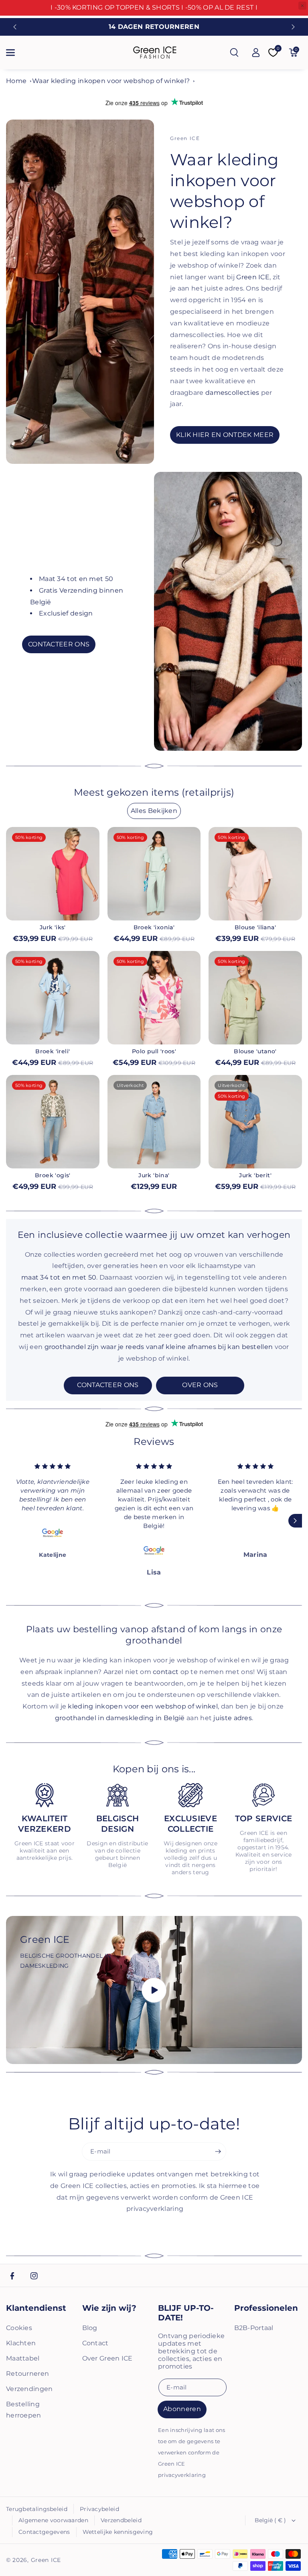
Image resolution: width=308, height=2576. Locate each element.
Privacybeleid (99, 2509)
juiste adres (233, 1718)
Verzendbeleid (121, 2520)
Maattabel (23, 2358)
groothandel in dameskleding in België (120, 1718)
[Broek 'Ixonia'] (154, 874)
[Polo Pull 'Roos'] (154, 998)
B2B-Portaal (254, 2328)
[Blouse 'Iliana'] (255, 874)
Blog (90, 2328)
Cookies (19, 2328)
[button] (15, 53)
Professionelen (266, 2308)
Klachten (21, 2343)
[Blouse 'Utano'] (255, 998)
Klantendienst (36, 2308)
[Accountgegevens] (256, 53)
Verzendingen (29, 2389)
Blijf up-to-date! (186, 2313)
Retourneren (27, 2374)
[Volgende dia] (293, 27)
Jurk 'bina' (154, 1175)
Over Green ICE (107, 2358)
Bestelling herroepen (24, 2410)
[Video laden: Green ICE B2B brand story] (154, 1990)
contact (166, 1672)
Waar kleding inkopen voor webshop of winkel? (111, 81)
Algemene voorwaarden (53, 2520)
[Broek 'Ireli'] (53, 998)
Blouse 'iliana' (255, 927)
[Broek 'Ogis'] (53, 1122)
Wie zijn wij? (109, 2308)
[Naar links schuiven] (13, 1521)
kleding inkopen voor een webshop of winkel (143, 1706)
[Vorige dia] (15, 27)
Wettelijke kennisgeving (118, 2532)
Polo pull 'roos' (154, 1051)
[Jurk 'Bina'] (154, 1122)
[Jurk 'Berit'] (255, 1122)
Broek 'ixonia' (154, 927)
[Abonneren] (218, 2151)
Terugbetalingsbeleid (37, 2509)
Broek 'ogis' (53, 1175)
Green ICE (253, 277)
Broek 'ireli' (53, 1051)
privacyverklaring (182, 2475)
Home (16, 81)
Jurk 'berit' (255, 1175)
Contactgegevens (44, 2532)
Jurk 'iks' (53, 927)
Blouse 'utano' (255, 1051)
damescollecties (232, 393)
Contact (95, 2343)
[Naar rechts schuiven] (295, 1521)
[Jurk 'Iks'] (53, 874)
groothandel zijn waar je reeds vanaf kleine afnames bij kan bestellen (159, 1347)
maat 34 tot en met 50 (59, 1277)
